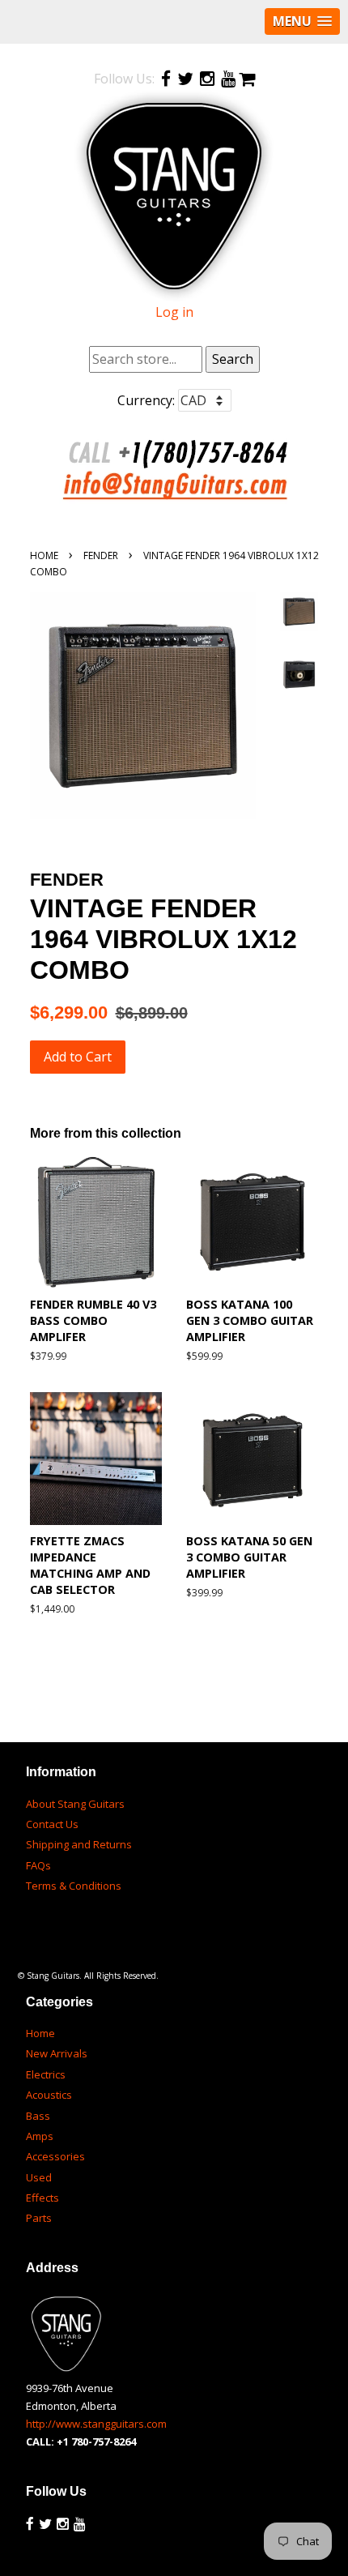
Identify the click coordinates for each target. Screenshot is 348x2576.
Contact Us (52, 1824)
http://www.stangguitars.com (96, 2424)
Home (44, 555)
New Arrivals (57, 2053)
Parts (39, 2218)
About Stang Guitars (75, 1804)
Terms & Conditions (74, 1886)
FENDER (101, 555)
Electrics (46, 2074)
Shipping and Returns (79, 1844)
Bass (38, 2116)
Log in (174, 312)
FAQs (38, 1865)
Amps (40, 2136)
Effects (42, 2198)
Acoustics (49, 2095)
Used (39, 2177)
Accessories (55, 2156)
